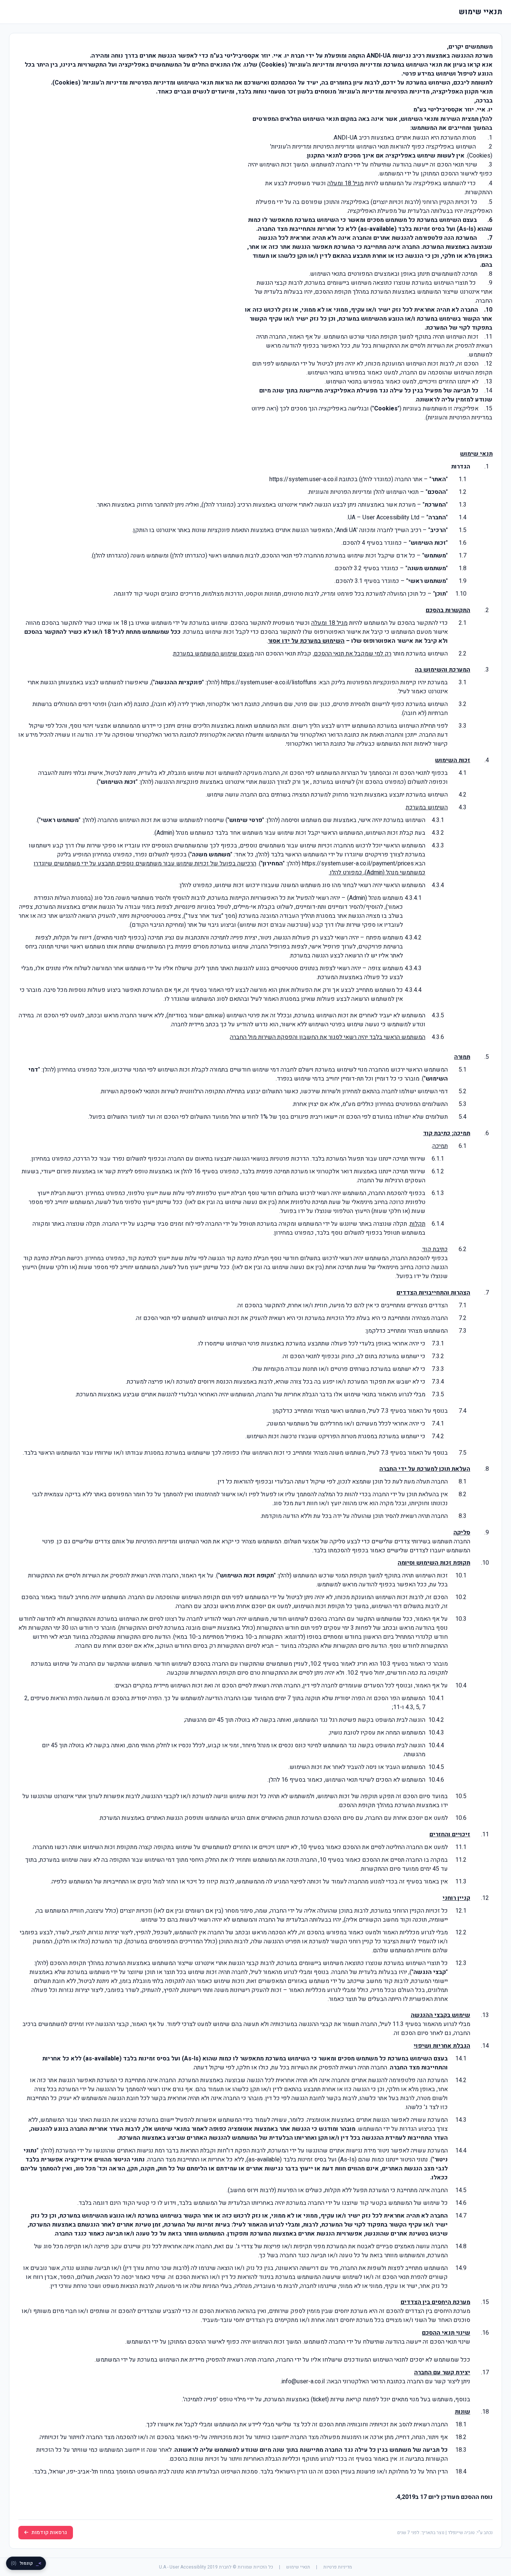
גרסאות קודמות (49, 2532)
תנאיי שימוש (298, 2567)
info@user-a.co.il (303, 2381)
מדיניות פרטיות (338, 2567)
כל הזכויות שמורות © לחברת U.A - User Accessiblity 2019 (216, 2567)
